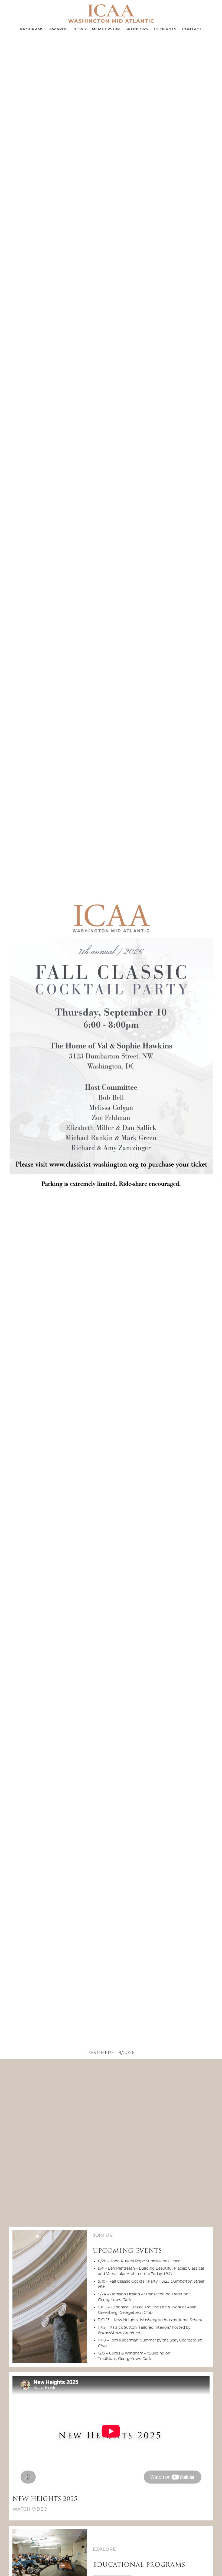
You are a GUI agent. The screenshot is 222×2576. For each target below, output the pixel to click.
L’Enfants (165, 29)
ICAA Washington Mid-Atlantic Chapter (111, 13)
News (80, 29)
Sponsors (137, 29)
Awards (59, 29)
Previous (11, 1046)
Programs (32, 29)
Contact (192, 29)
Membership (106, 29)
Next (211, 1046)
